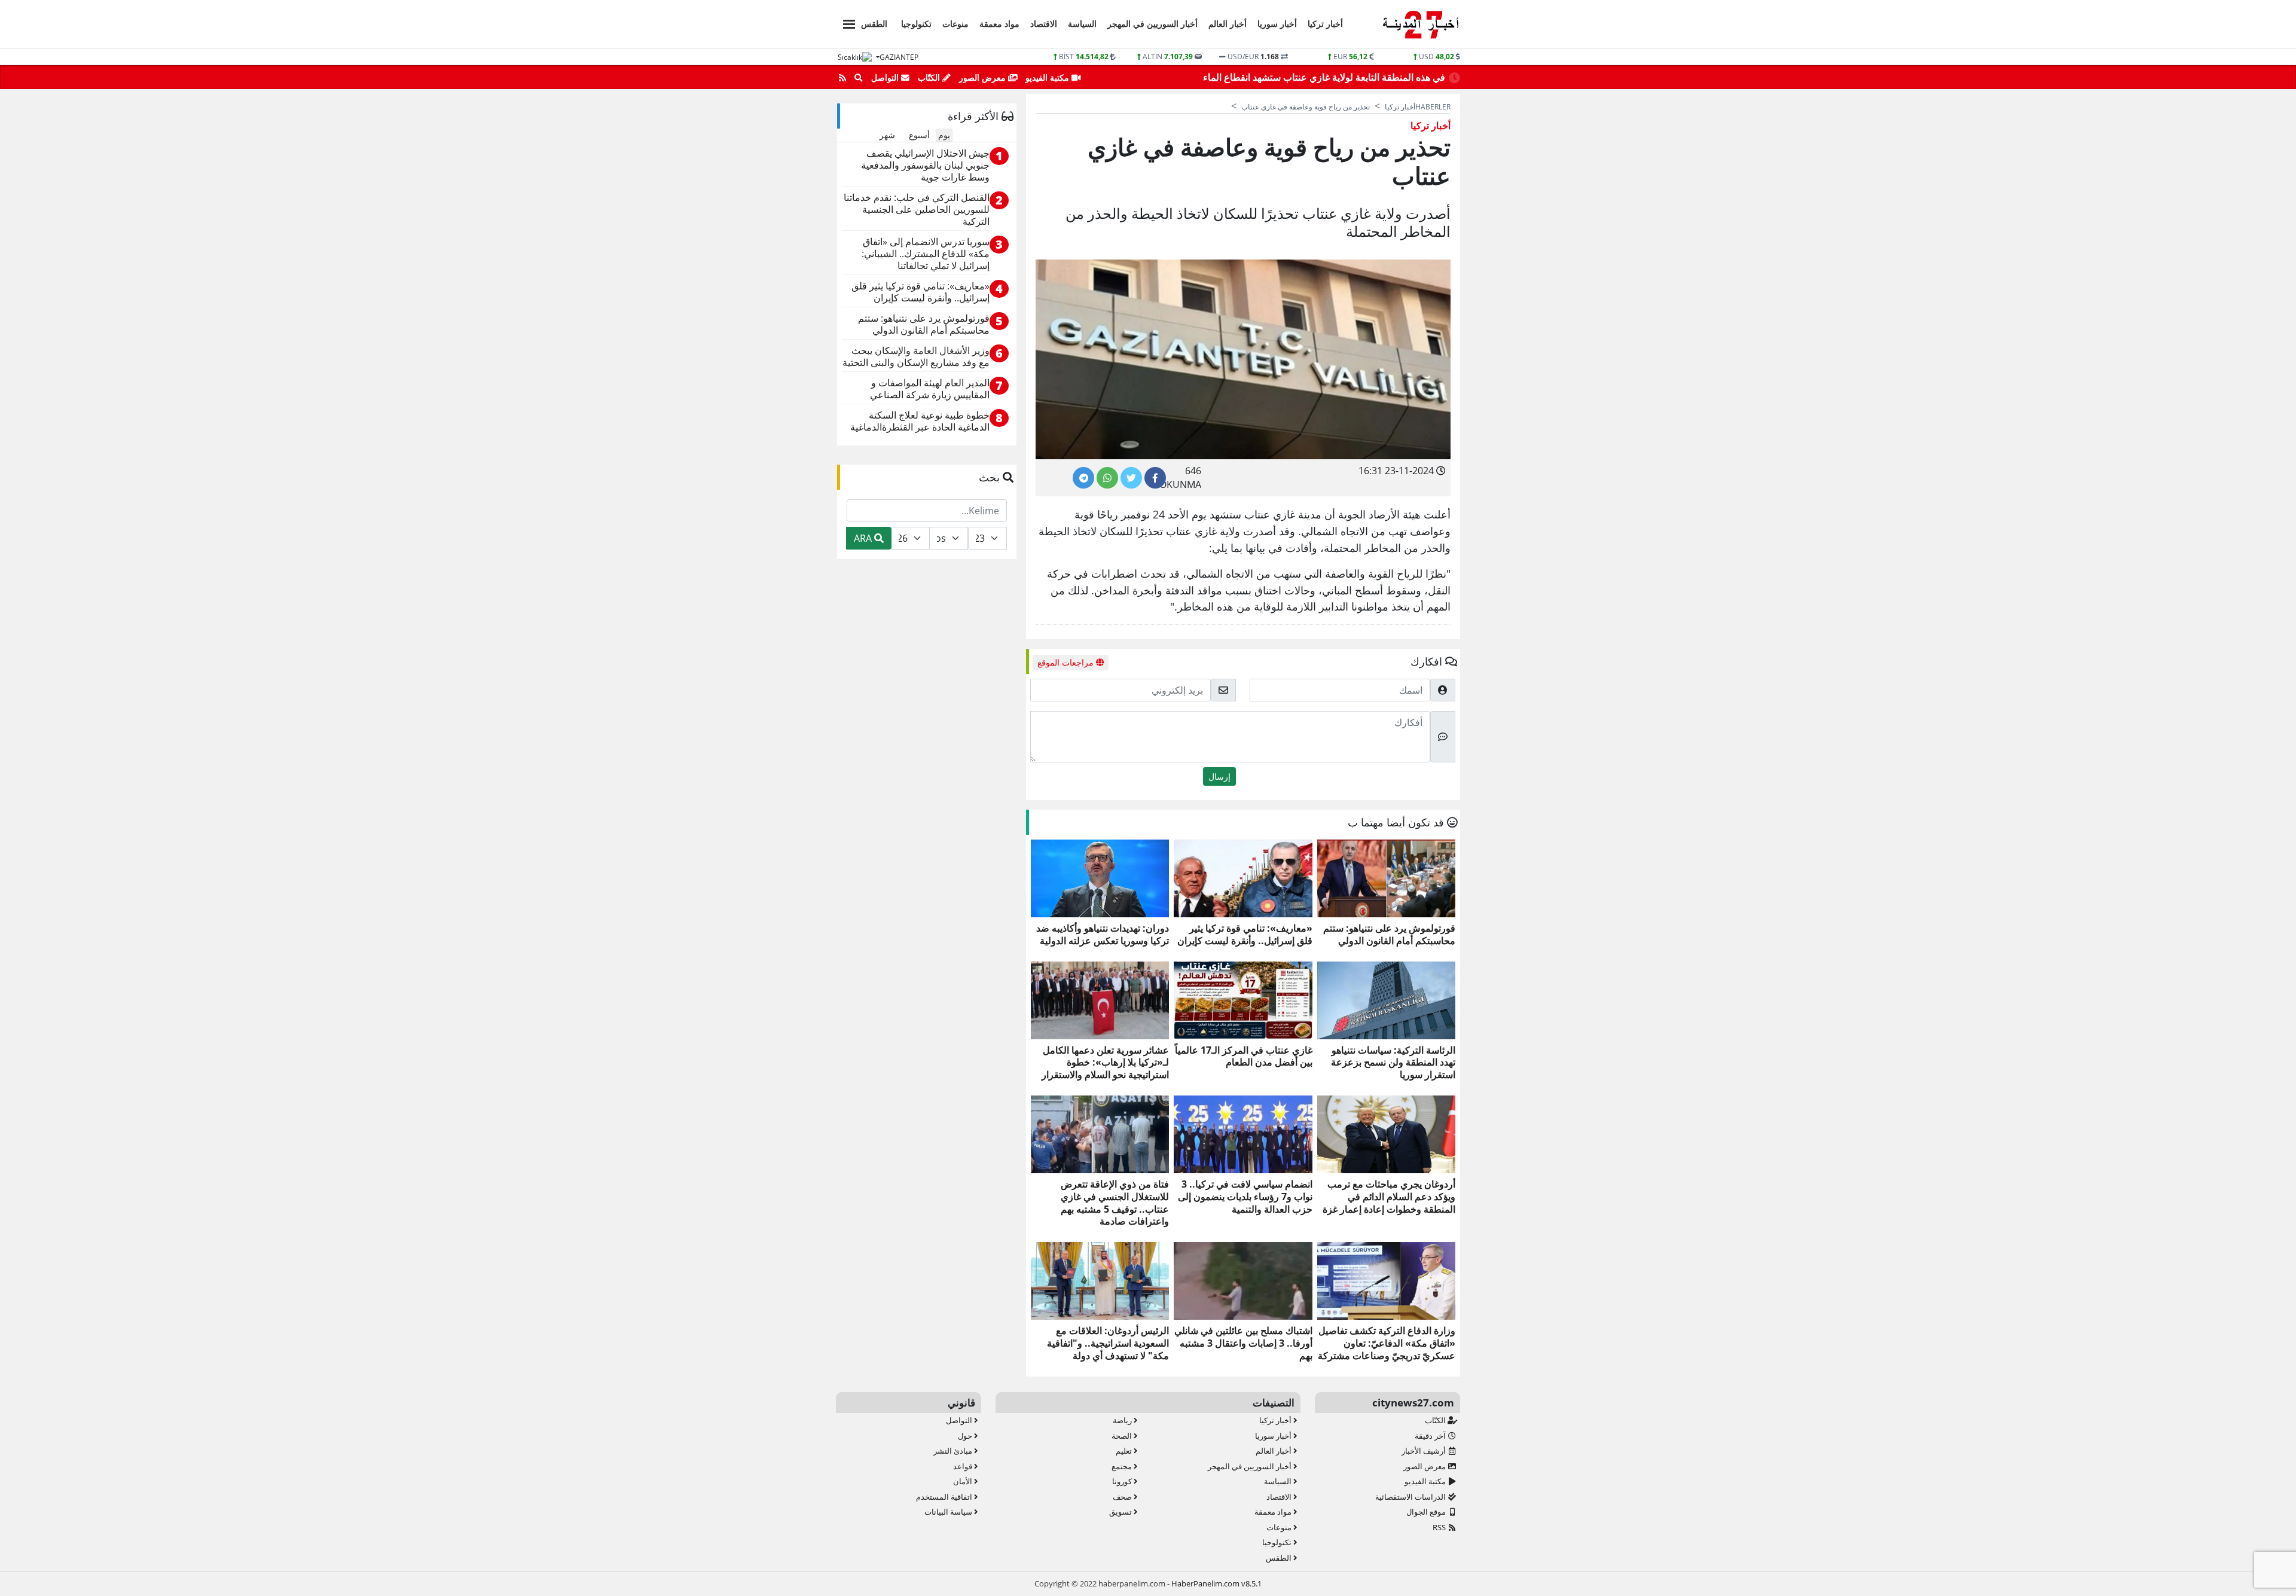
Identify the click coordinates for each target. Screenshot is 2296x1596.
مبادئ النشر (954, 1451)
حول (966, 1436)
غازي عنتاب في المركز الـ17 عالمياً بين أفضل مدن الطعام (1243, 1057)
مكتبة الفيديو (1048, 77)
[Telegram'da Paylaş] (1083, 478)
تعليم (1125, 1451)
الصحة (1123, 1436)
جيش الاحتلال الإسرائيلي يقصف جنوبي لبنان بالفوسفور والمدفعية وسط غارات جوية (925, 165)
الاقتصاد (1044, 24)
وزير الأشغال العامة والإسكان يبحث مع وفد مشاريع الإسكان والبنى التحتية (916, 357)
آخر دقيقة (1431, 1436)
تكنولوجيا (916, 24)
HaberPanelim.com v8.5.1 (1216, 1583)
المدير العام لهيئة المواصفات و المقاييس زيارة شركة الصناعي (930, 389)
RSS (1440, 1527)
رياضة (1123, 1420)
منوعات (955, 24)
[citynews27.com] (1420, 25)
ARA (864, 538)
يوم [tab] (944, 135)
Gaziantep (899, 57)
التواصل (886, 77)
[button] (845, 22)
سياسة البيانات (949, 1512)
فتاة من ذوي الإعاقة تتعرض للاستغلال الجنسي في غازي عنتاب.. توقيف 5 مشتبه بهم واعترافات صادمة (1115, 1203)
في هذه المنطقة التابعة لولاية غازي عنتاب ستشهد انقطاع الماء (1324, 77)
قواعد (964, 1466)
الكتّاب (930, 77)
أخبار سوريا (1277, 24)
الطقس (874, 24)
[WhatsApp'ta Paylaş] (1107, 478)
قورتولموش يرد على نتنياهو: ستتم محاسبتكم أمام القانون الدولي (1389, 935)
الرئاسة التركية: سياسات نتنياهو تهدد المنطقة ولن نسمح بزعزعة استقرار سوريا (1393, 1063)
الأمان (964, 1481)
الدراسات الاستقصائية (1411, 1497)
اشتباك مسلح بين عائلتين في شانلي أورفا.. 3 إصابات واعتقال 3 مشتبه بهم (1243, 1343)
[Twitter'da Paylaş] (1131, 478)
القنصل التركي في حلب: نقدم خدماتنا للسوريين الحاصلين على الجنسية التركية (917, 210)
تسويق (1121, 1512)
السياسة (1082, 24)
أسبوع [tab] (919, 135)
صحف (1123, 1497)
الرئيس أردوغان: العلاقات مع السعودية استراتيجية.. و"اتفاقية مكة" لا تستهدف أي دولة (1108, 1343)
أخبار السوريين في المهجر (1152, 24)
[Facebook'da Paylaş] (1155, 478)
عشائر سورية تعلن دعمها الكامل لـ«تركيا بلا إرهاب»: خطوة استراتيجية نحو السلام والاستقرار (1105, 1063)
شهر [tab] (887, 135)
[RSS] (842, 78)
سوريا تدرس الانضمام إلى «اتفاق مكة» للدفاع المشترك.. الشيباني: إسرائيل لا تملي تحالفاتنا (926, 254)
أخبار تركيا (1325, 24)
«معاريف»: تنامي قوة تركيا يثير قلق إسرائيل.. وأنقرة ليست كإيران (1245, 935)
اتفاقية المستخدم (945, 1497)
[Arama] (859, 78)
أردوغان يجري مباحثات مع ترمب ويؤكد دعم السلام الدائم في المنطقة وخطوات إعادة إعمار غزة (1389, 1197)
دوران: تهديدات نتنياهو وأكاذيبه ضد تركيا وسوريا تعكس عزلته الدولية (1103, 935)
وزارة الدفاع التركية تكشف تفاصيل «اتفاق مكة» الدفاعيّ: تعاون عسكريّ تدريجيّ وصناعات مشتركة (1387, 1343)
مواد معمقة (999, 24)
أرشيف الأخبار (1425, 1451)
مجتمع (1123, 1466)
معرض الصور (984, 77)
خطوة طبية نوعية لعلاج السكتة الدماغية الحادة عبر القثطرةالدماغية (920, 421)
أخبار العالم (1228, 24)
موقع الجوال (1427, 1512)
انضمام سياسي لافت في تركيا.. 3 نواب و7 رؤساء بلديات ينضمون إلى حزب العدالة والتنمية (1245, 1197)
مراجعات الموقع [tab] (1067, 662)
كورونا (1123, 1481)
